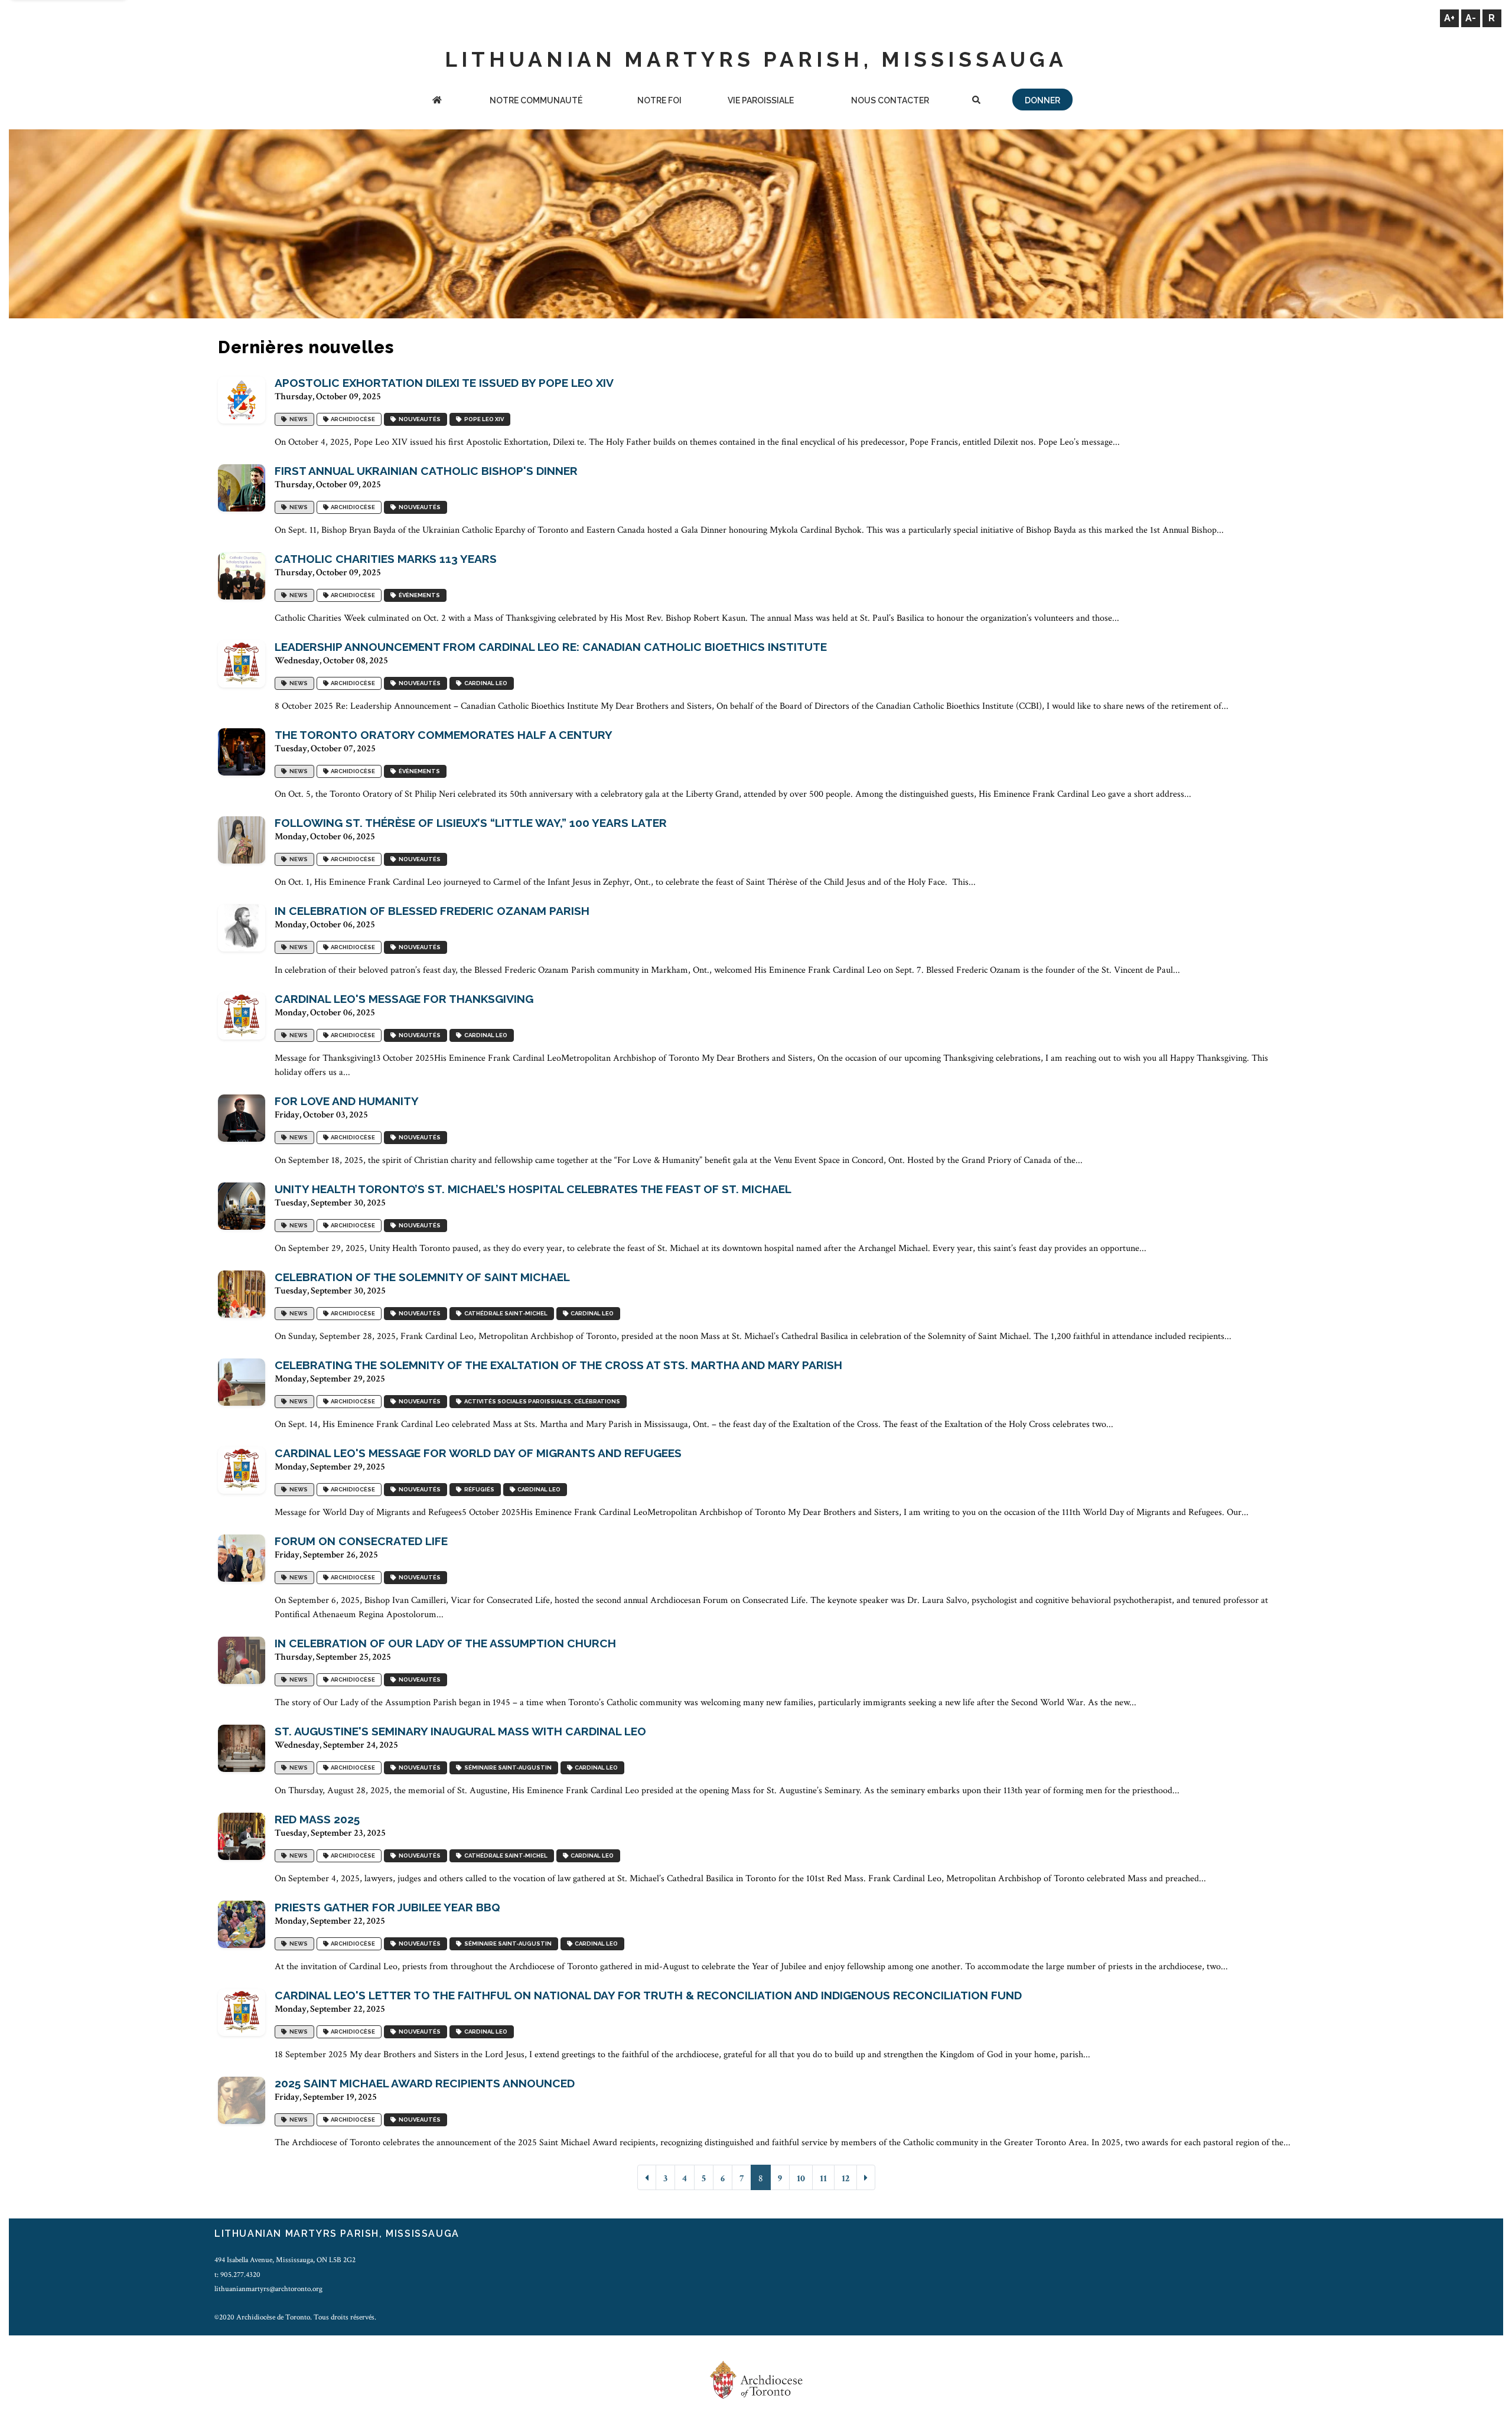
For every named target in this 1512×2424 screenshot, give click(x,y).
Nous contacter (890, 100)
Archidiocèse (352, 419)
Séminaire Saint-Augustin (507, 1767)
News (297, 419)
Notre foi (659, 100)
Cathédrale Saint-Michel (505, 1313)
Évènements (418, 595)
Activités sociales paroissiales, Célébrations (541, 1401)
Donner (1042, 100)
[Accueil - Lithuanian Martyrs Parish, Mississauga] (437, 101)
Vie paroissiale (761, 100)
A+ (1449, 18)
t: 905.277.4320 (237, 2275)
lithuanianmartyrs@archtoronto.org (268, 2289)
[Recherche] (976, 101)
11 (823, 2179)
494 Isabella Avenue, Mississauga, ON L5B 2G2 (285, 2260)
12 (845, 2179)
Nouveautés (418, 419)
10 (801, 2179)
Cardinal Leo (485, 683)
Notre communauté (536, 100)
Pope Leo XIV (483, 419)
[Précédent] (647, 2177)
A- (1471, 18)
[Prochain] (866, 2177)
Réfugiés (478, 1489)
